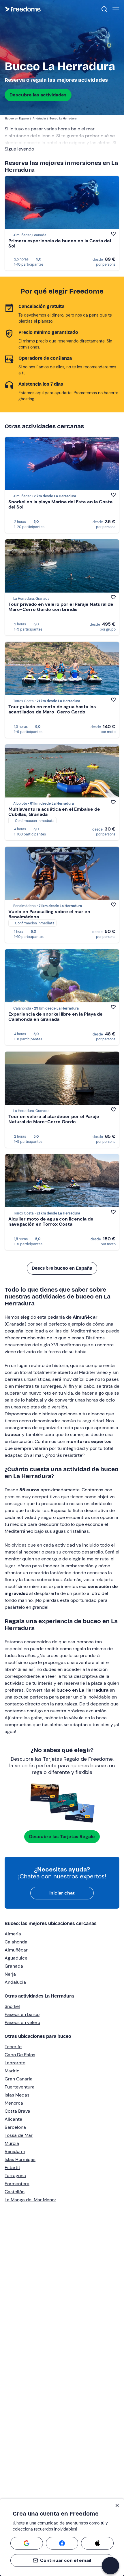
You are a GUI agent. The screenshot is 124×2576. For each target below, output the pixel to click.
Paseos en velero (22, 2022)
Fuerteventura (20, 2087)
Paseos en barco (22, 2014)
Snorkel (12, 2006)
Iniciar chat (62, 1893)
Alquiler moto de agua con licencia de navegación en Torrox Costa (51, 1222)
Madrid (12, 2071)
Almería (13, 1934)
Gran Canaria (19, 2079)
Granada (14, 1966)
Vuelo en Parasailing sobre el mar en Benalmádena (49, 914)
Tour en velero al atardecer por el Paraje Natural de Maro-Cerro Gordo (54, 1119)
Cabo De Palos (20, 2055)
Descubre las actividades (38, 95)
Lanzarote (15, 2063)
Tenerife (13, 2047)
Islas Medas (17, 2095)
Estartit (12, 2167)
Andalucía (15, 1982)
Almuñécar (16, 1950)
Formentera (17, 2184)
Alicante (13, 2119)
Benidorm (15, 2151)
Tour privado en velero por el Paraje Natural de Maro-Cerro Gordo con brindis (61, 607)
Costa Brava (17, 2111)
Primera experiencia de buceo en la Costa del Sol (60, 243)
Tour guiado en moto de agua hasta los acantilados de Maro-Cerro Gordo (52, 709)
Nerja (10, 1974)
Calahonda (16, 1942)
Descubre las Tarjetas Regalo (62, 1837)
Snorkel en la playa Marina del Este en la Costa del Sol (60, 504)
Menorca (14, 2103)
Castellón (15, 2192)
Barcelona (15, 2127)
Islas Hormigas (20, 2159)
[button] (110, 2566)
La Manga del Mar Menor (30, 2200)
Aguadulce (16, 1958)
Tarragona (15, 2176)
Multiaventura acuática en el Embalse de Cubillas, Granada (54, 812)
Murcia (12, 2143)
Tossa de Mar (19, 2135)
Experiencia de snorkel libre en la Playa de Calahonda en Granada (56, 1017)
